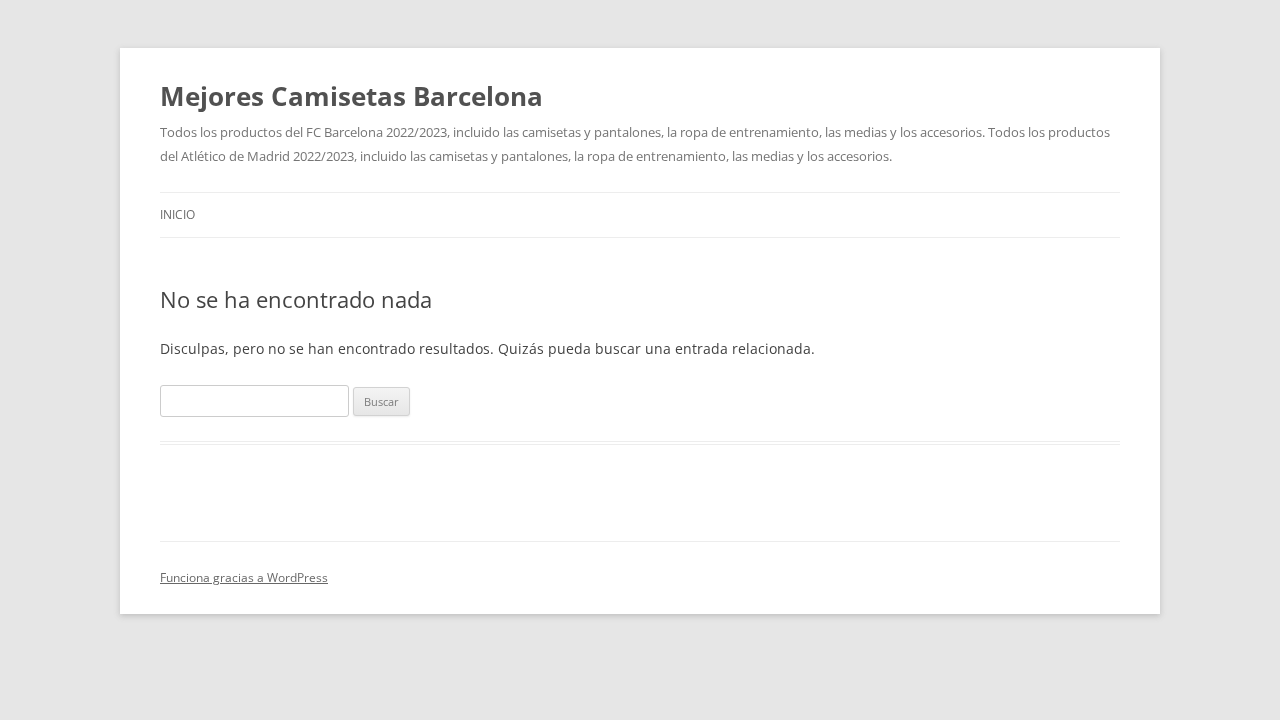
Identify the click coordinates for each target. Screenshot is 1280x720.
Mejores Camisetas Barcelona (351, 96)
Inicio (177, 214)
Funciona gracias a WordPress (244, 577)
